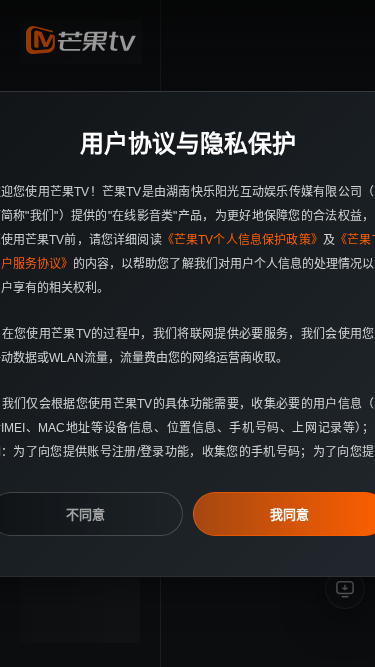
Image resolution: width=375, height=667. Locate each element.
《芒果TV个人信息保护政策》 (242, 240)
